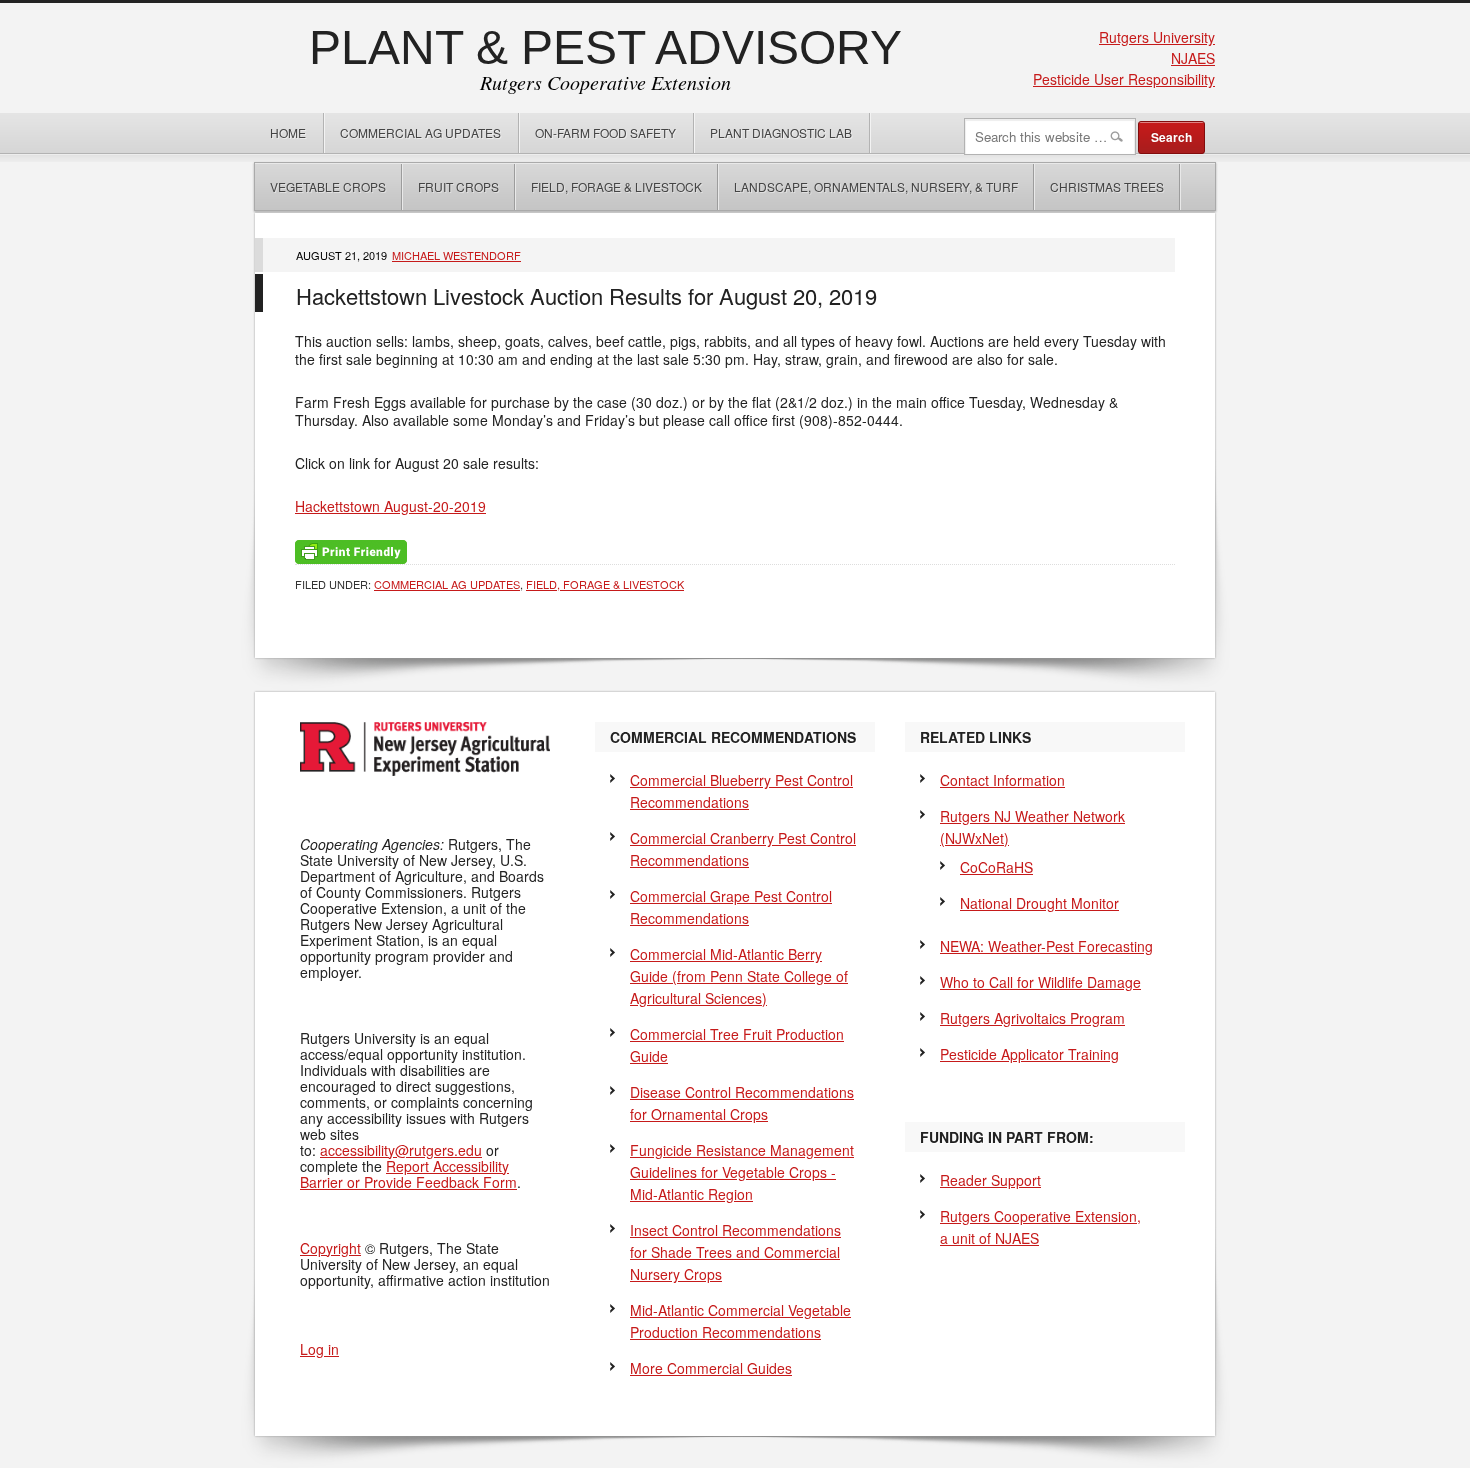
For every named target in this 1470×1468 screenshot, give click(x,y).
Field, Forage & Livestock (616, 186)
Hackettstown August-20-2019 (390, 506)
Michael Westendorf (456, 255)
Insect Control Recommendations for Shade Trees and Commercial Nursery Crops (735, 1252)
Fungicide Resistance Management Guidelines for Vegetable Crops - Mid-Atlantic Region (742, 1172)
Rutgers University (1157, 37)
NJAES (1193, 58)
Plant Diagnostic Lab (781, 132)
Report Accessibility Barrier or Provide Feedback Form (408, 1174)
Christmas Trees (1107, 186)
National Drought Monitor (1039, 903)
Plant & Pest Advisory (605, 47)
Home (288, 132)
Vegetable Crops (320, 186)
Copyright (330, 1248)
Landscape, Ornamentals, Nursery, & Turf (876, 186)
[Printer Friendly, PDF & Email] (351, 550)
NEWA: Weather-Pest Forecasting (1046, 946)
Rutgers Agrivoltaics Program (1032, 1018)
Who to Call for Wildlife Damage (1040, 982)
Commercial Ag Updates (420, 132)
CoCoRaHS (996, 867)
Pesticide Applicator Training (1029, 1054)
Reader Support (990, 1180)
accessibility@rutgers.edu (401, 1150)
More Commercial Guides (711, 1368)
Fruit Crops (458, 186)
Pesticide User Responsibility (1124, 79)
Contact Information (1002, 780)
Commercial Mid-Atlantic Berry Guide (739, 976)
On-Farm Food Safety (605, 132)
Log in (319, 1349)
